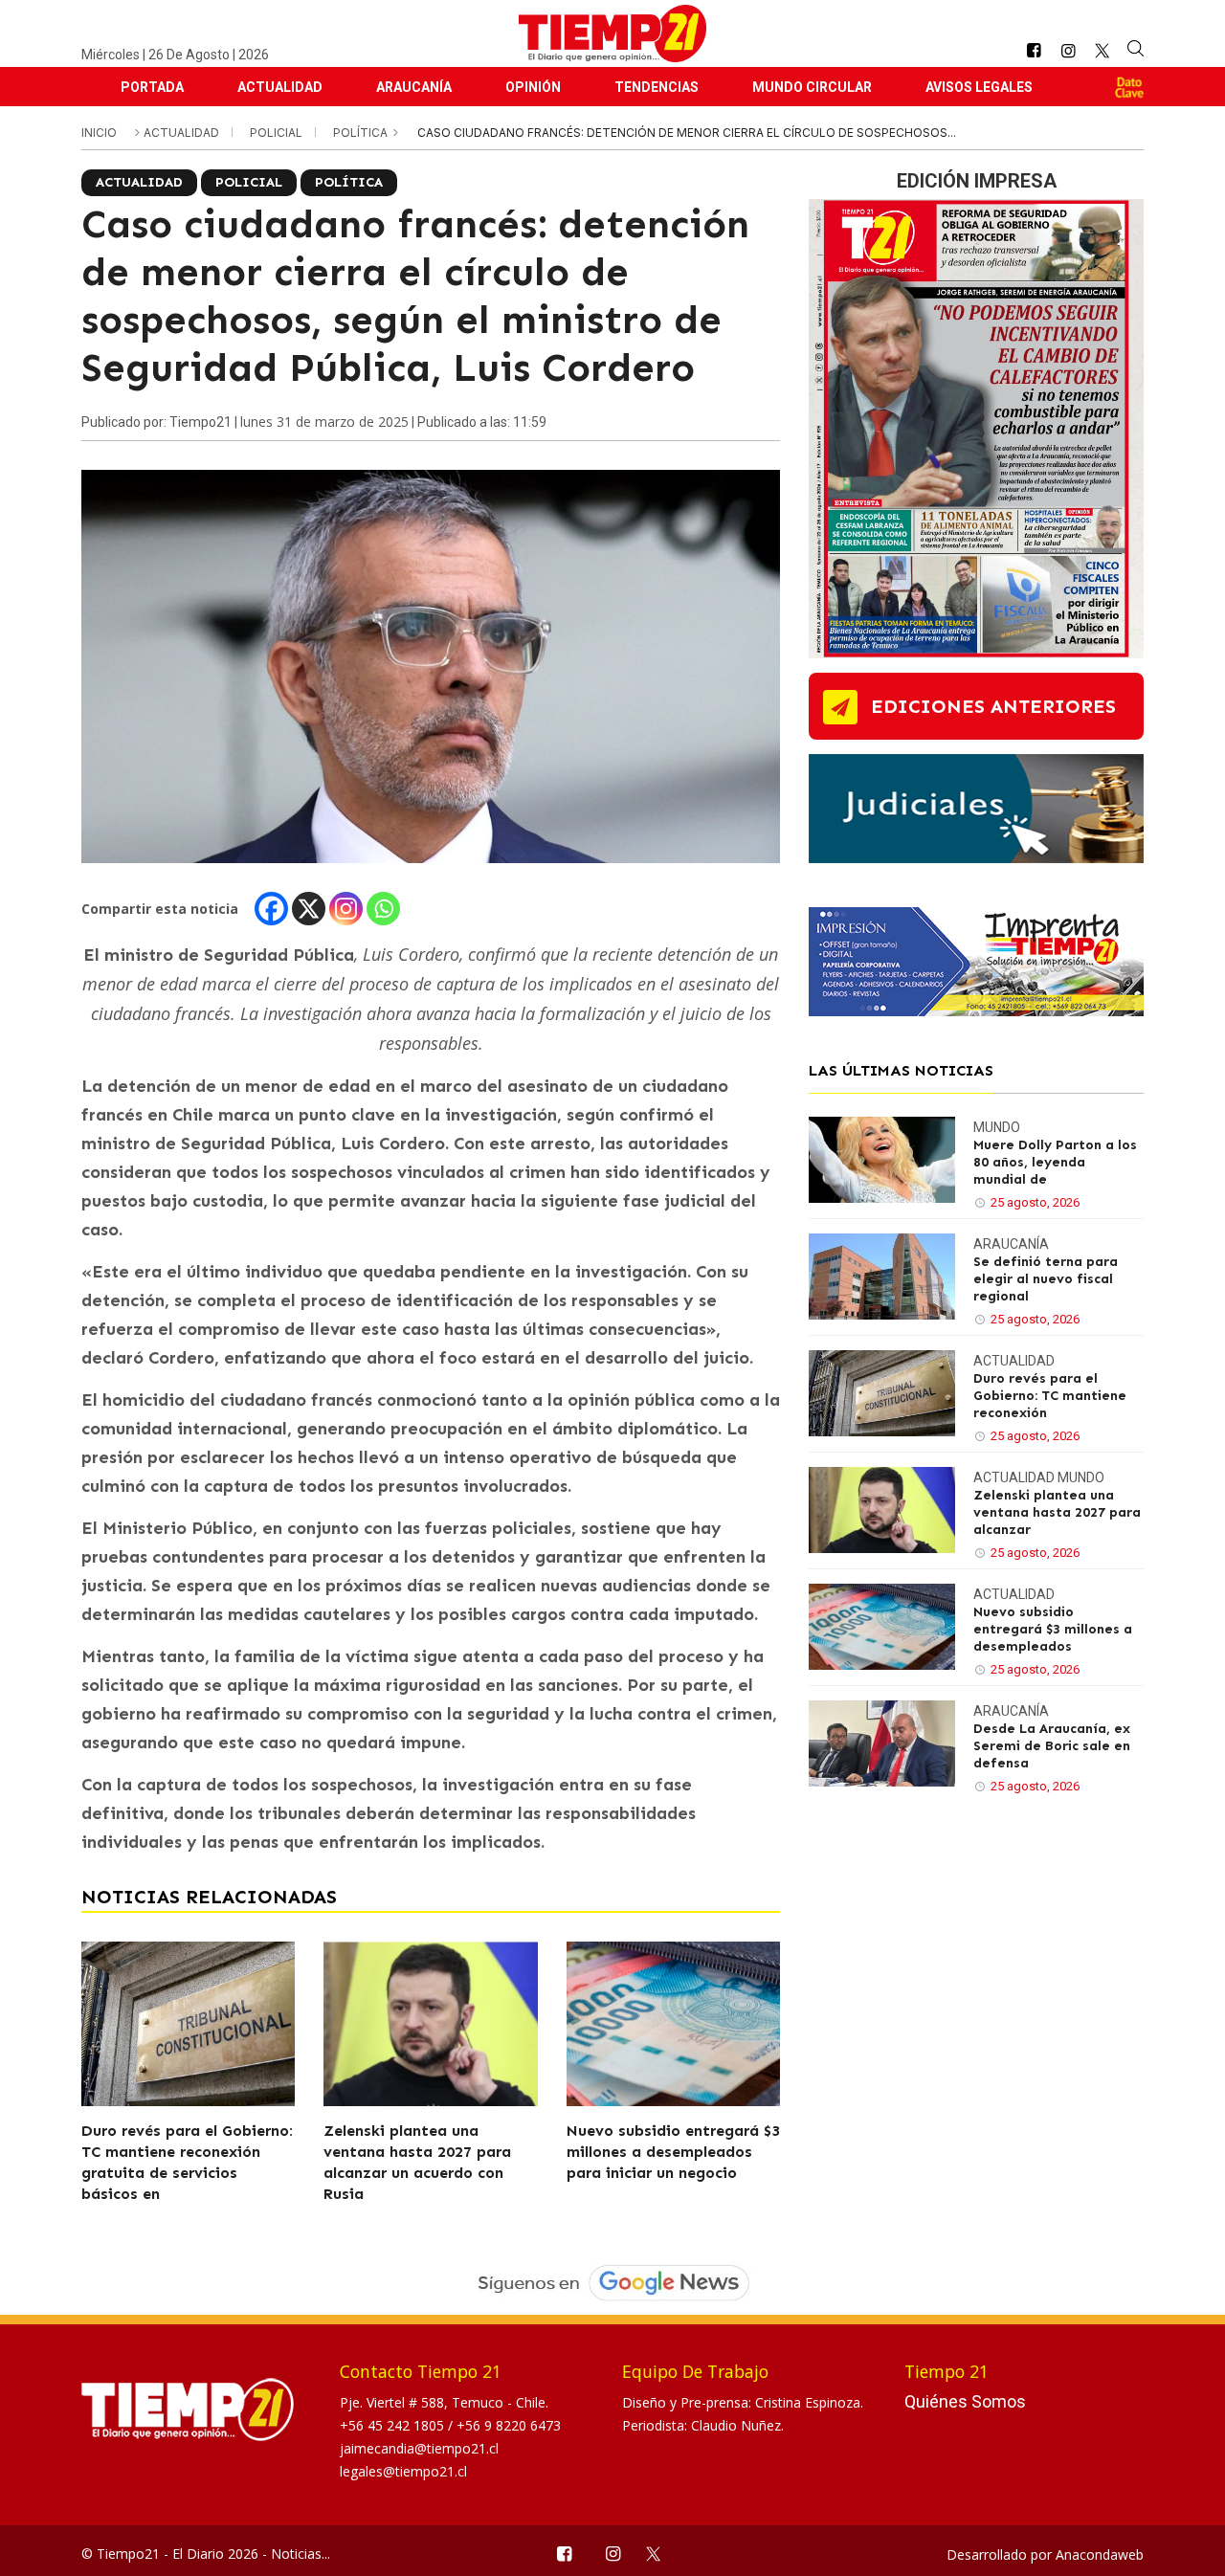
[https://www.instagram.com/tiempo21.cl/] (1068, 51)
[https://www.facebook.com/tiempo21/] (1034, 51)
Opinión (533, 87)
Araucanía (414, 87)
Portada (152, 87)
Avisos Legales (979, 87)
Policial (278, 133)
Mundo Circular (812, 87)
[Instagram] (346, 909)
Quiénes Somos (965, 2401)
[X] (309, 909)
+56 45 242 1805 (394, 2425)
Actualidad (280, 87)
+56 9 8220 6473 (509, 2425)
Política (362, 133)
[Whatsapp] (383, 909)
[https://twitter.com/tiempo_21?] (1102, 51)
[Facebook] (271, 909)
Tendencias (657, 87)
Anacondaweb (1100, 2554)
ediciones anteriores (993, 706)
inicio (99, 133)
